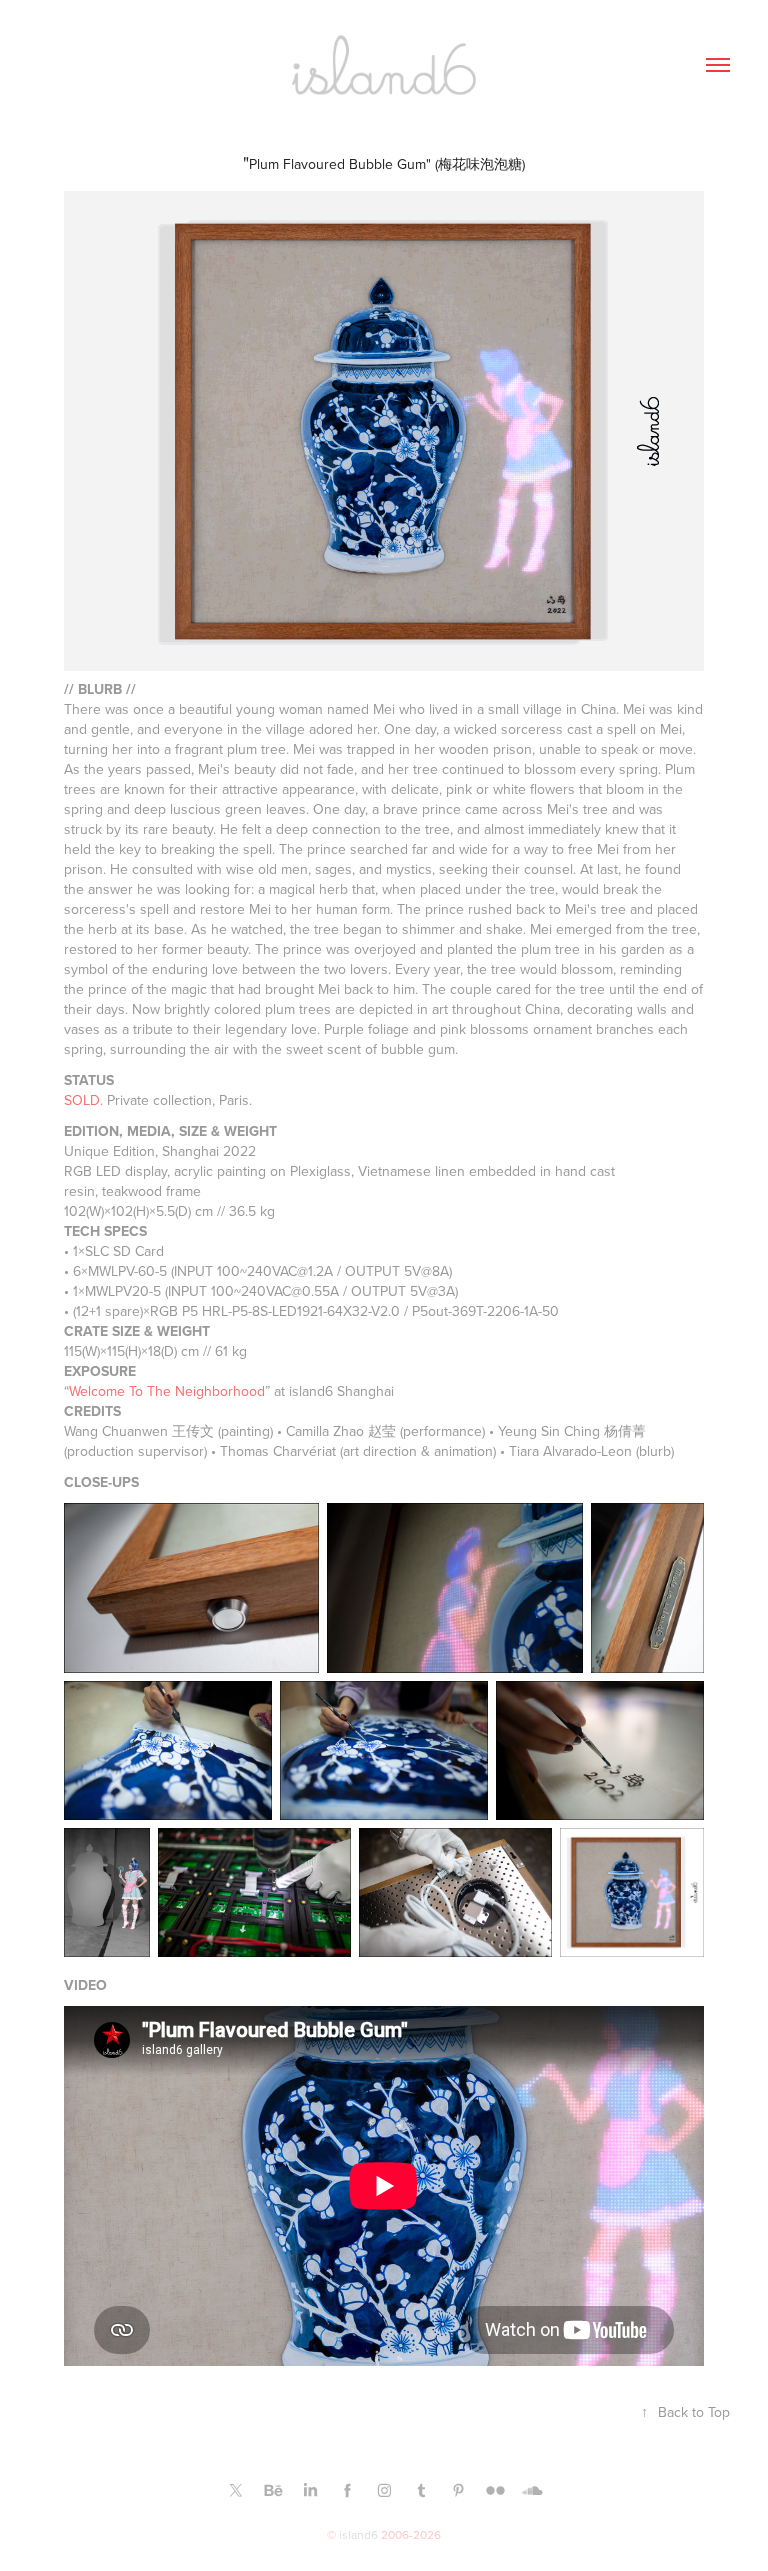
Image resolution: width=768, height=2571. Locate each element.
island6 (358, 2534)
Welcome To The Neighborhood (167, 1391)
